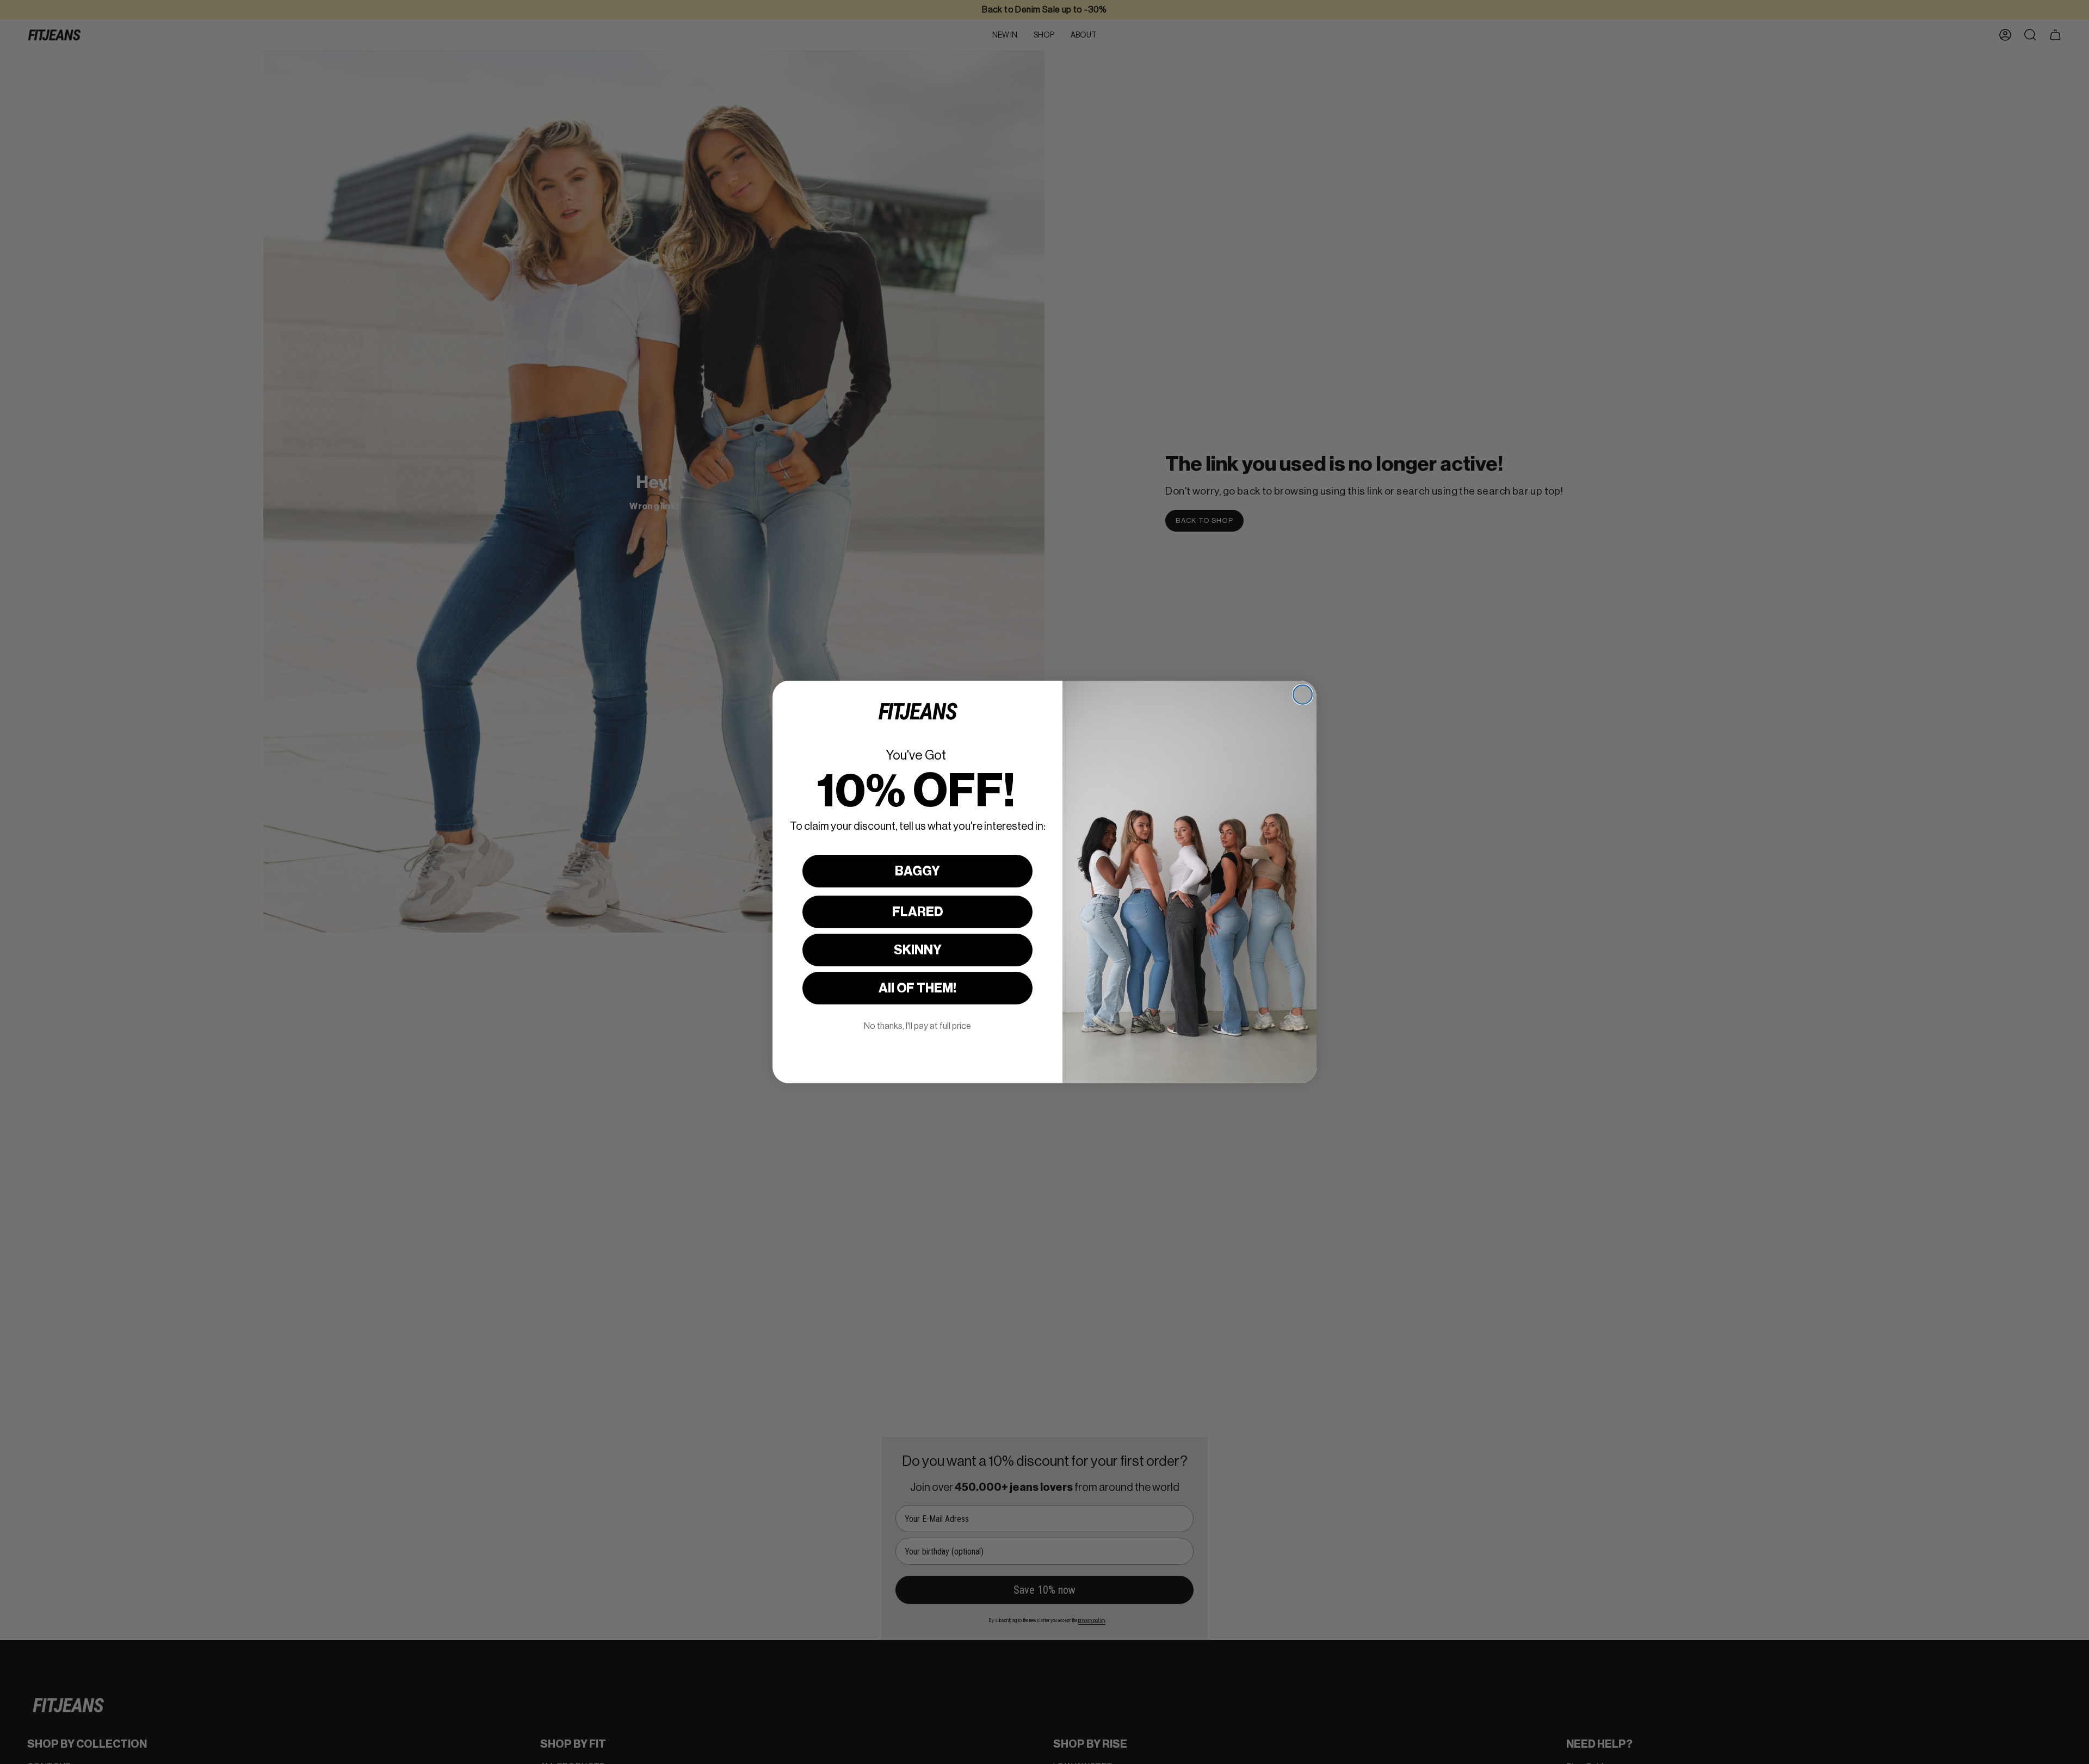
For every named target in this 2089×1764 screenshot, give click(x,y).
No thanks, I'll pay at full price (917, 1026)
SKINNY (918, 950)
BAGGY (917, 871)
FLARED (918, 912)
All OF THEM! (917, 988)
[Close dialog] (1303, 695)
